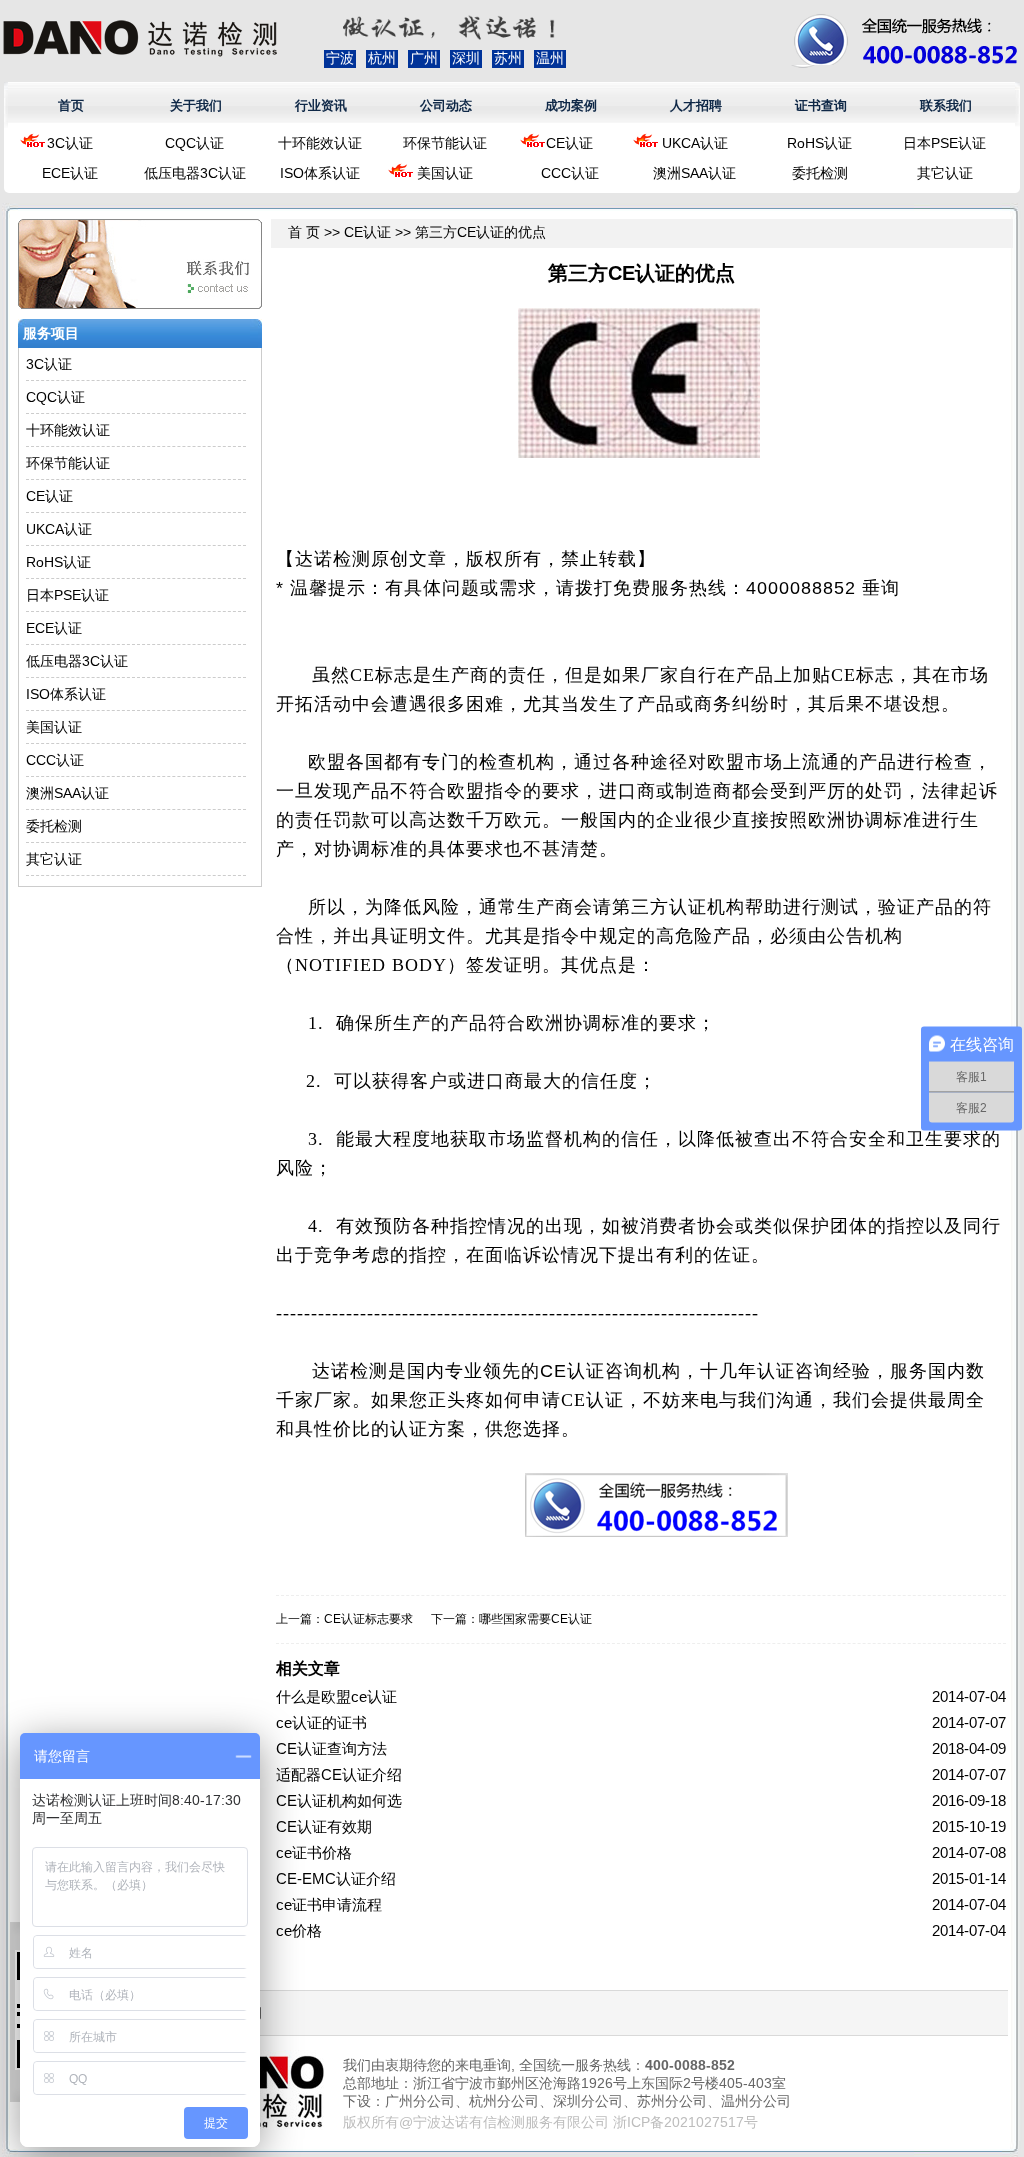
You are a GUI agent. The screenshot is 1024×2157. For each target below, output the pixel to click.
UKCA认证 (695, 143)
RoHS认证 (819, 143)
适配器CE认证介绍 (339, 1774)
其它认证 (945, 173)
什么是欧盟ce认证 (336, 1696)
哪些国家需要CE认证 (535, 1619)
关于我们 (196, 105)
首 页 (304, 232)
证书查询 (821, 105)
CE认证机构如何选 (339, 1800)
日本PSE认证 (944, 143)
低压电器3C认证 (195, 173)
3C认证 (70, 143)
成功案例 (571, 105)
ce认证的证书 (321, 1722)
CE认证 (569, 143)
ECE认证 (70, 173)
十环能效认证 (320, 143)
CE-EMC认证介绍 (336, 1878)
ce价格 (299, 1930)
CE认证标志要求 (368, 1619)
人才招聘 (696, 105)
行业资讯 (321, 105)
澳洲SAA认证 (694, 173)
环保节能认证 (445, 143)
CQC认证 (194, 143)
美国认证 (445, 173)
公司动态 (446, 105)
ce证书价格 (314, 1852)
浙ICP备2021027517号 (685, 2122)
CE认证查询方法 (331, 1748)
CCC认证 (570, 173)
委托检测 (820, 173)
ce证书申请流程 (329, 1904)
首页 (71, 105)
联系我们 (946, 105)
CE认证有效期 (324, 1826)
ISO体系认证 (320, 173)
